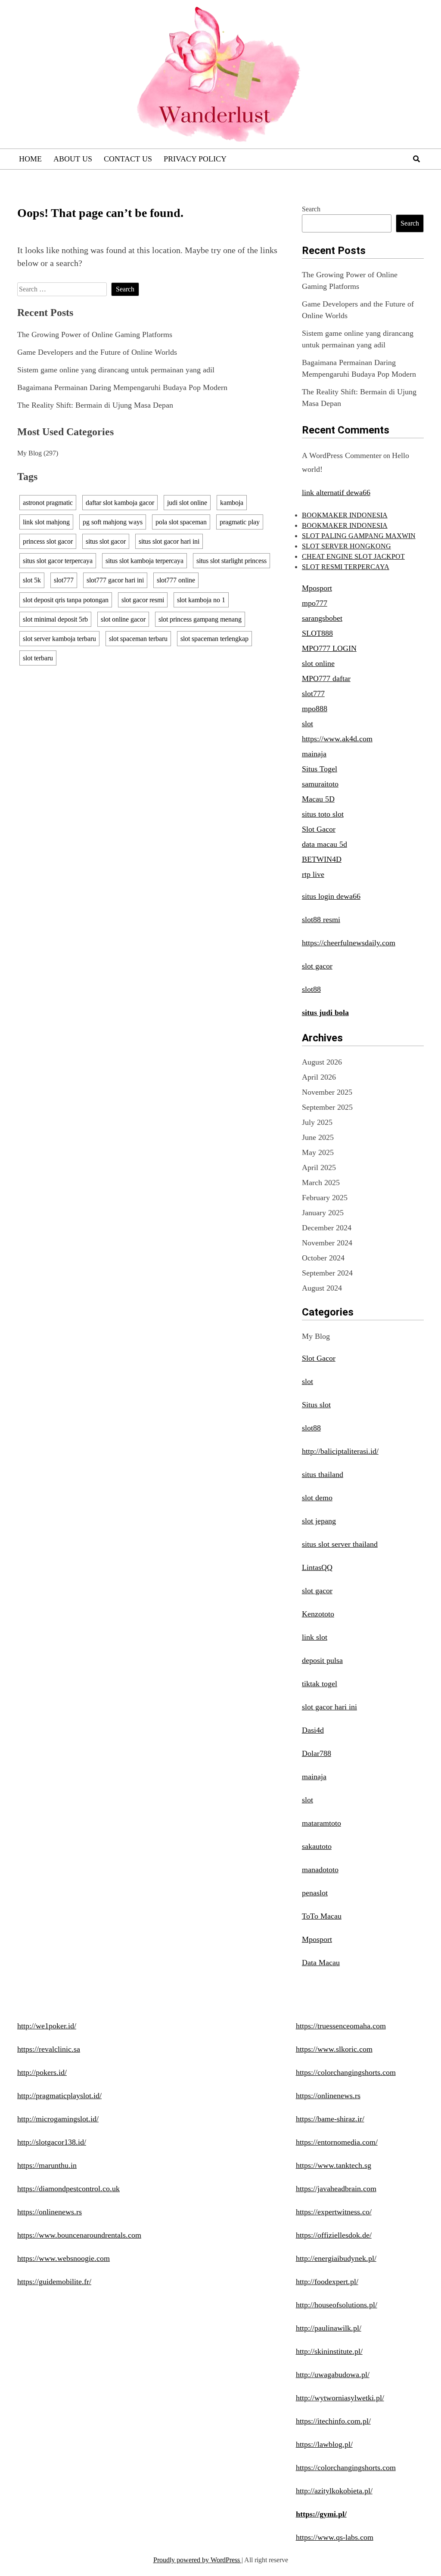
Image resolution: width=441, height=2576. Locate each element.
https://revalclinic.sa (49, 2049)
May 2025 (318, 1152)
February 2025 (325, 1198)
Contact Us (128, 159)
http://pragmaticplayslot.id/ (59, 2096)
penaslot (315, 1893)
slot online (318, 663)
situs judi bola (325, 1012)
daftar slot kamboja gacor (120, 503)
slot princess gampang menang (200, 619)
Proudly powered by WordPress (197, 2560)
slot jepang (319, 1521)
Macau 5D (318, 799)
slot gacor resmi (143, 600)
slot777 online (176, 580)
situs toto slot (323, 814)
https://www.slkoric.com (334, 2049)
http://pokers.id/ (42, 2072)
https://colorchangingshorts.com (346, 2072)
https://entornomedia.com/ (337, 2142)
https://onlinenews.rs (50, 2212)
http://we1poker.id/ (47, 2026)
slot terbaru (38, 658)
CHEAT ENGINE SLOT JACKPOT (353, 556)
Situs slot (316, 1405)
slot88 (311, 989)
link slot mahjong (46, 522)
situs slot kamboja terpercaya (144, 561)
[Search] (416, 159)
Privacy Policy (195, 159)
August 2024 (322, 1288)
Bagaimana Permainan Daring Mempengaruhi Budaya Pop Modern (122, 387)
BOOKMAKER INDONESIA (345, 515)
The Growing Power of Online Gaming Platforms (95, 334)
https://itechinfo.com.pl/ (333, 2421)
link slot (315, 1637)
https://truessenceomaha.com (341, 2026)
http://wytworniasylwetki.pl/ (340, 2398)
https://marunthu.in (47, 2165)
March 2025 (321, 1183)
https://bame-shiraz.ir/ (330, 2119)
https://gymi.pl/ (321, 2514)
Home (30, 159)
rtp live (313, 874)
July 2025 (317, 1122)
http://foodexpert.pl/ (327, 2282)
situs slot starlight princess (231, 561)
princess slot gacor (48, 541)
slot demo (317, 1498)
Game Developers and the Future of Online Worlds (97, 352)
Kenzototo (318, 1614)
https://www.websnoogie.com (64, 2258)
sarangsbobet (322, 618)
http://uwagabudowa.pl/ (333, 2375)
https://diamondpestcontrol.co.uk (68, 2189)
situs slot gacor (106, 541)
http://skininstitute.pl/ (329, 2351)
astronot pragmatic (48, 503)
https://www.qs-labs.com (335, 2537)
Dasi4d (313, 1730)
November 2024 (327, 1243)
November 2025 (327, 1092)
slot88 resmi (321, 920)
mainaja (314, 754)
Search (311, 209)
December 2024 (327, 1228)
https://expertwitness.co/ (334, 2212)
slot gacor (317, 966)
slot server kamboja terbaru (59, 639)
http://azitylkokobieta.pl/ (334, 2491)
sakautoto (317, 1846)
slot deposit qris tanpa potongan (66, 600)
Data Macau (321, 1963)
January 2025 (323, 1213)
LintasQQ (317, 1567)
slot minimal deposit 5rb (55, 619)
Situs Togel (320, 769)
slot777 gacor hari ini (115, 580)
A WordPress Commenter (342, 455)
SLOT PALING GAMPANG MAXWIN (359, 536)
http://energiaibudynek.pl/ (336, 2258)
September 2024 (327, 1273)
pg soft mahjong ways (113, 522)
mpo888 (315, 709)
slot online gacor (123, 619)
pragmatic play (240, 522)
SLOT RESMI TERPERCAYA (346, 567)
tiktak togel (320, 1684)
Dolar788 (317, 1753)
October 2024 (323, 1258)
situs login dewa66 (331, 896)
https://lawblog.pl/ (324, 2444)
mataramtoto (321, 1823)
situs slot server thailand (340, 1544)
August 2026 (322, 1062)
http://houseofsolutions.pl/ (337, 2305)
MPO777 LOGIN (329, 648)
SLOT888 (317, 633)
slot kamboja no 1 (201, 600)
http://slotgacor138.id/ (52, 2142)
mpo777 (315, 603)
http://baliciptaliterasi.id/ (340, 1451)
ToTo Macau (322, 1916)
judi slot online (187, 503)
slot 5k (32, 580)
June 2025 (318, 1137)
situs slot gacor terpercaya (58, 561)
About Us (73, 159)
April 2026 (319, 1077)
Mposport (317, 588)
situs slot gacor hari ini (169, 541)
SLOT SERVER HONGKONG (346, 546)
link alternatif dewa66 (336, 492)
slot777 (64, 580)
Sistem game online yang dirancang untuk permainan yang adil (116, 370)
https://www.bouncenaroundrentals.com (79, 2235)
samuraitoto (320, 784)
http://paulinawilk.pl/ (329, 2328)
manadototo (320, 1870)
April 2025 (319, 1167)
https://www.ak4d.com (337, 739)
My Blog (30, 453)
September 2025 (327, 1107)
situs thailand (323, 1474)
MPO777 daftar (326, 678)
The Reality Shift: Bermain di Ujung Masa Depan (95, 405)
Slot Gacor (319, 829)
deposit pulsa (322, 1660)
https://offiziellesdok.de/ (334, 2235)
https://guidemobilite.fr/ (54, 2282)
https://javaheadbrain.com (336, 2189)
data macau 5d (325, 844)
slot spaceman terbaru (138, 639)
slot (307, 724)
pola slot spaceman (181, 522)
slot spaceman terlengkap (214, 639)
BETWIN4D (322, 859)
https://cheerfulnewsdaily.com (349, 943)
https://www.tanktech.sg (334, 2165)
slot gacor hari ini (329, 1707)
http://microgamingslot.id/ (58, 2119)
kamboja (232, 503)
